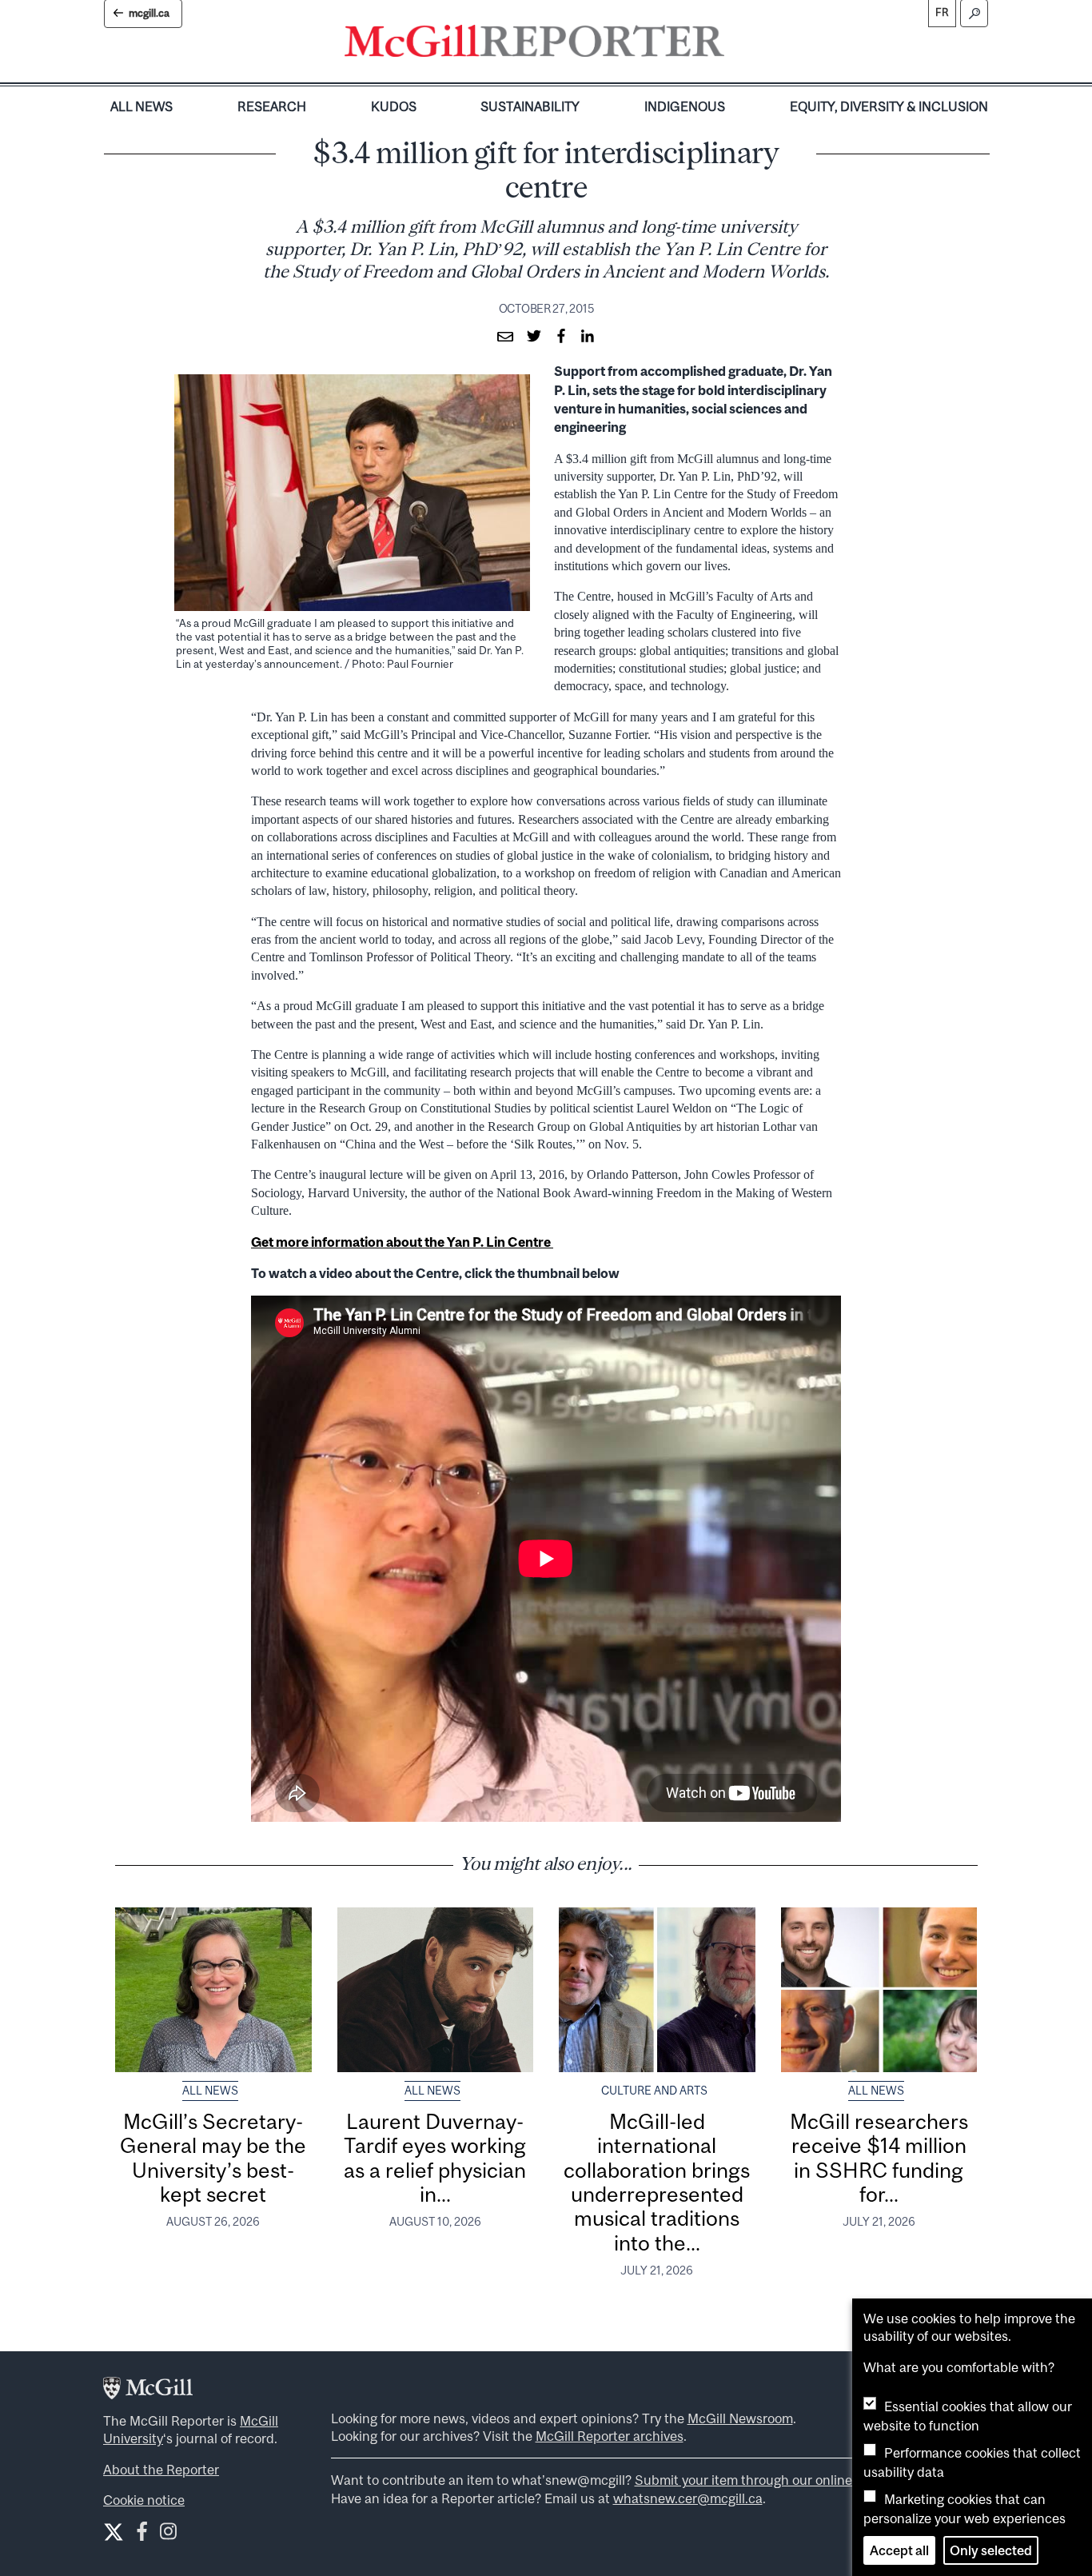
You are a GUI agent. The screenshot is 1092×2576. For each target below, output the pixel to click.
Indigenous (685, 106)
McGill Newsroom (740, 2418)
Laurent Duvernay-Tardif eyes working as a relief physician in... (435, 2158)
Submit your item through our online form (759, 2480)
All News (141, 106)
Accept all (899, 2550)
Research (272, 106)
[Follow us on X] (114, 2532)
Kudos (394, 106)
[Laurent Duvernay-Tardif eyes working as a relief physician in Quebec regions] (436, 1990)
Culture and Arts (654, 2091)
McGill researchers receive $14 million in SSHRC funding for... (879, 2158)
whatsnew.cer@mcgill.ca (688, 2498)
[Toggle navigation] (738, 45)
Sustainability (530, 106)
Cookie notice (144, 2500)
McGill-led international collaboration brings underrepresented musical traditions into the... (657, 2182)
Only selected (991, 2550)
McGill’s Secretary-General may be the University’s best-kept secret (213, 2158)
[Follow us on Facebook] (142, 2535)
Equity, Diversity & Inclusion (889, 106)
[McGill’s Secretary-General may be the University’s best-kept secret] (213, 1990)
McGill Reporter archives (610, 2436)
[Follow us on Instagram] (168, 2535)
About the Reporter (161, 2470)
